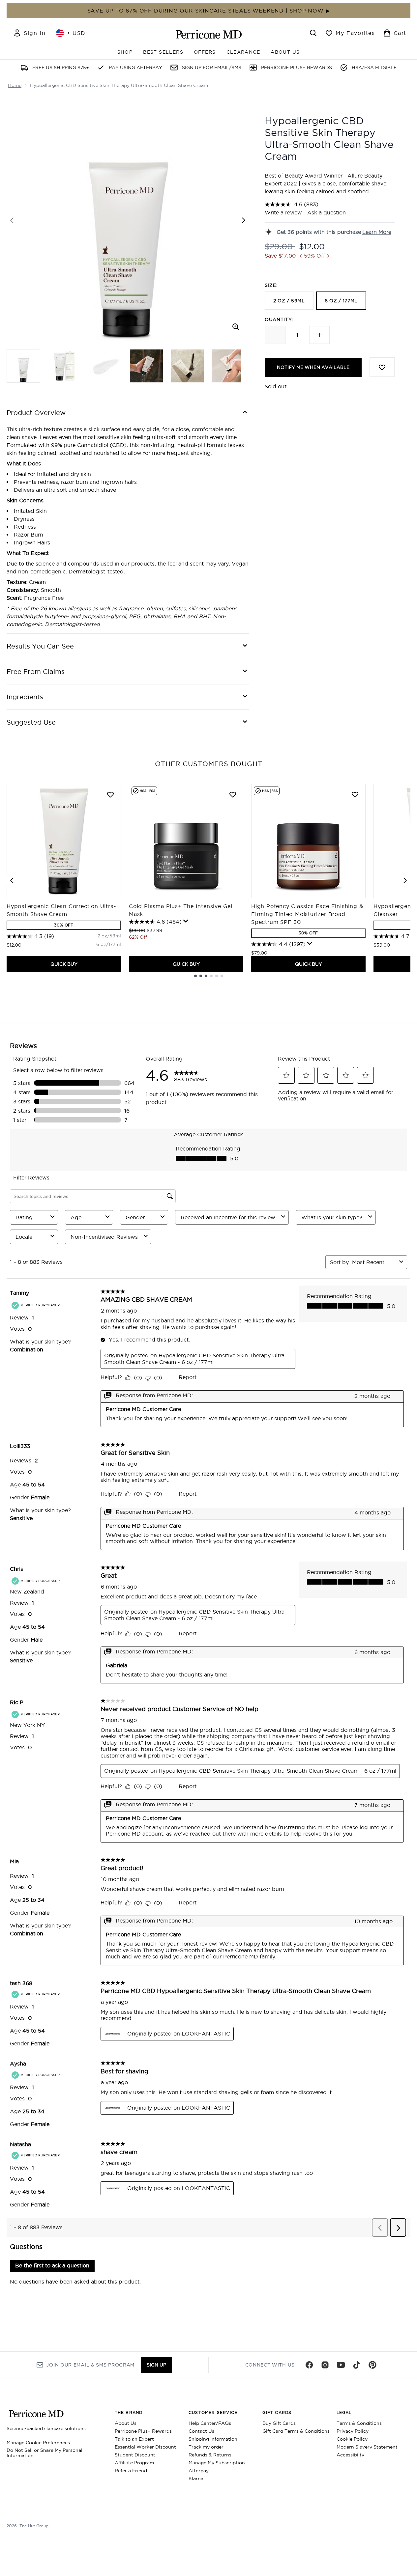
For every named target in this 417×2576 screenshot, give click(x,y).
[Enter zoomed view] (236, 327)
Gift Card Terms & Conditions (296, 2431)
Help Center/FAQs (210, 2423)
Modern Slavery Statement (367, 2447)
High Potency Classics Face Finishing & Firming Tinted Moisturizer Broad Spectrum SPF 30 (307, 914)
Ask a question (327, 212)
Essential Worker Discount (145, 2447)
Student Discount (135, 2455)
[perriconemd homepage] (209, 34)
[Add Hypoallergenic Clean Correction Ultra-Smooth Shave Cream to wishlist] (110, 794)
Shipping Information (213, 2439)
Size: (271, 285)
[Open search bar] (313, 33)
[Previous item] (12, 880)
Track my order (206, 2447)
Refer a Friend (131, 2471)
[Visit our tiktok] (357, 2365)
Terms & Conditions (359, 2423)
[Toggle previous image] (12, 220)
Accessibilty (350, 2455)
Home (15, 85)
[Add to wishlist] (382, 367)
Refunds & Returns (210, 2455)
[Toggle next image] (244, 220)
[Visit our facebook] (309, 2365)
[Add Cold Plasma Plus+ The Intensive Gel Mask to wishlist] (233, 794)
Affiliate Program (134, 2463)
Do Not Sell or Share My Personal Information (45, 2453)
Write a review (283, 212)
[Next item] (405, 880)
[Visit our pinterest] (372, 2365)
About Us (126, 2423)
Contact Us (201, 2431)
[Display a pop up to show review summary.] (186, 921)
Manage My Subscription (217, 2463)
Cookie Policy (352, 2439)
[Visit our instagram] (325, 2365)
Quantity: (279, 319)
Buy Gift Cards (279, 2423)
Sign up (156, 2365)
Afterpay (199, 2471)
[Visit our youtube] (341, 2365)
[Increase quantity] (319, 335)
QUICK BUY (64, 964)
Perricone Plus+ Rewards (143, 2431)
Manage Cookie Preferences (38, 2443)
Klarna (196, 2479)
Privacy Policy (353, 2431)
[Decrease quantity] (275, 335)
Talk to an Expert (134, 2439)
